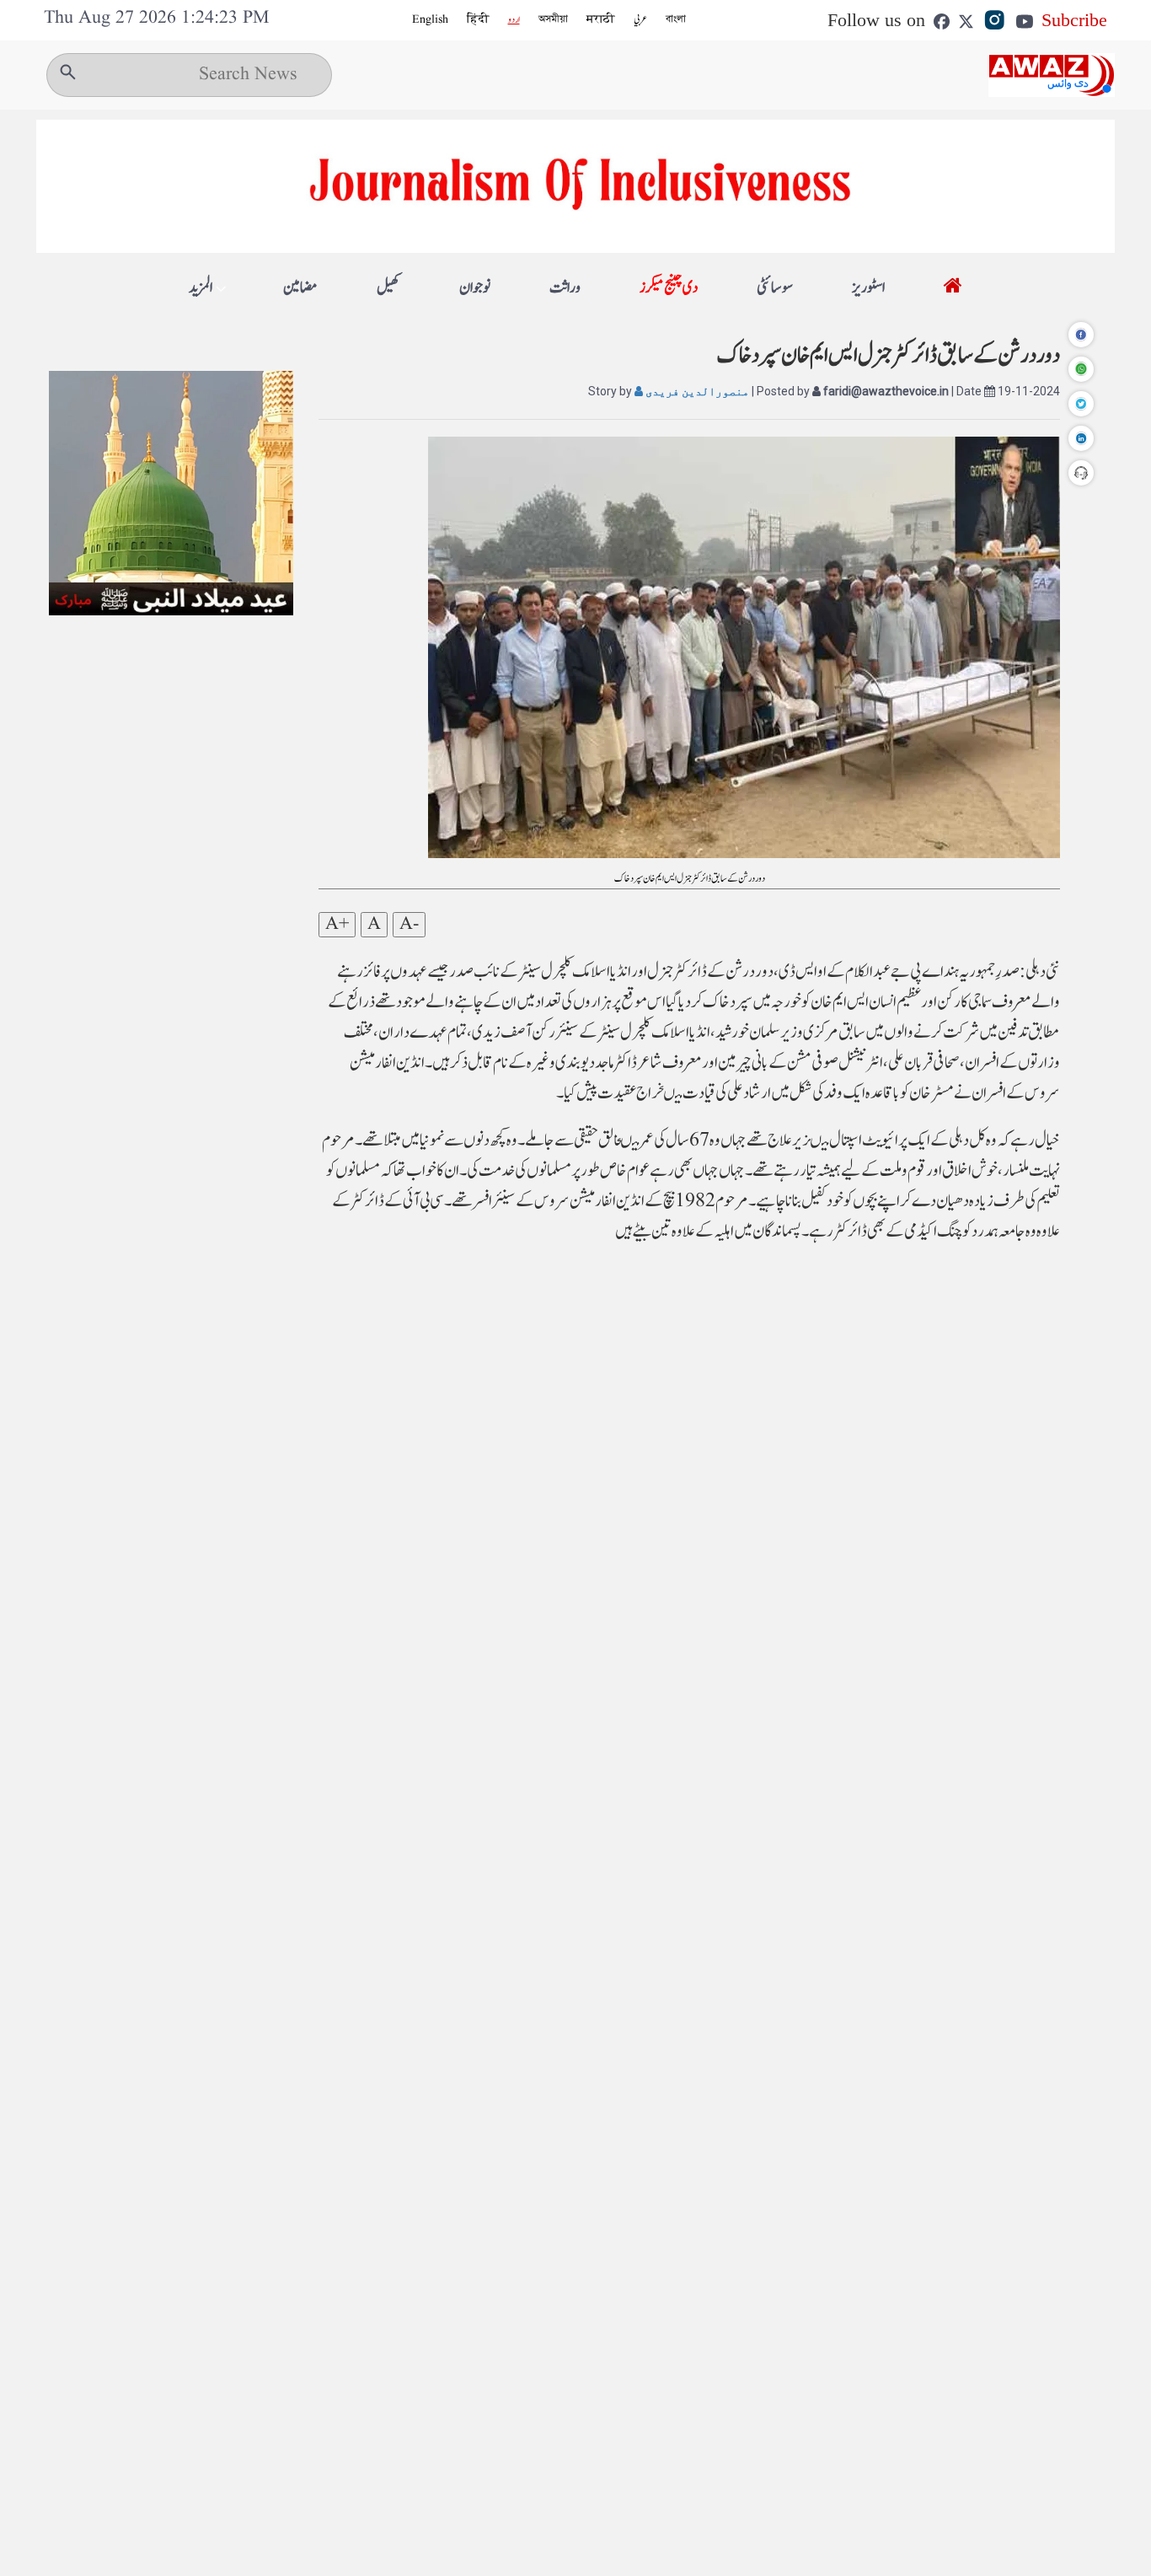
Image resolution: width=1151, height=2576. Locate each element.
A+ (337, 925)
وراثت (565, 288)
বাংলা (676, 19)
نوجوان (475, 288)
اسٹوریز (868, 288)
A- (409, 925)
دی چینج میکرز (669, 288)
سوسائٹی (775, 288)
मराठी (601, 19)
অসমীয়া (553, 19)
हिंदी (478, 19)
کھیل (388, 288)
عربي (640, 19)
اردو (514, 19)
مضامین (300, 288)
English (430, 19)
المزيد (201, 288)
